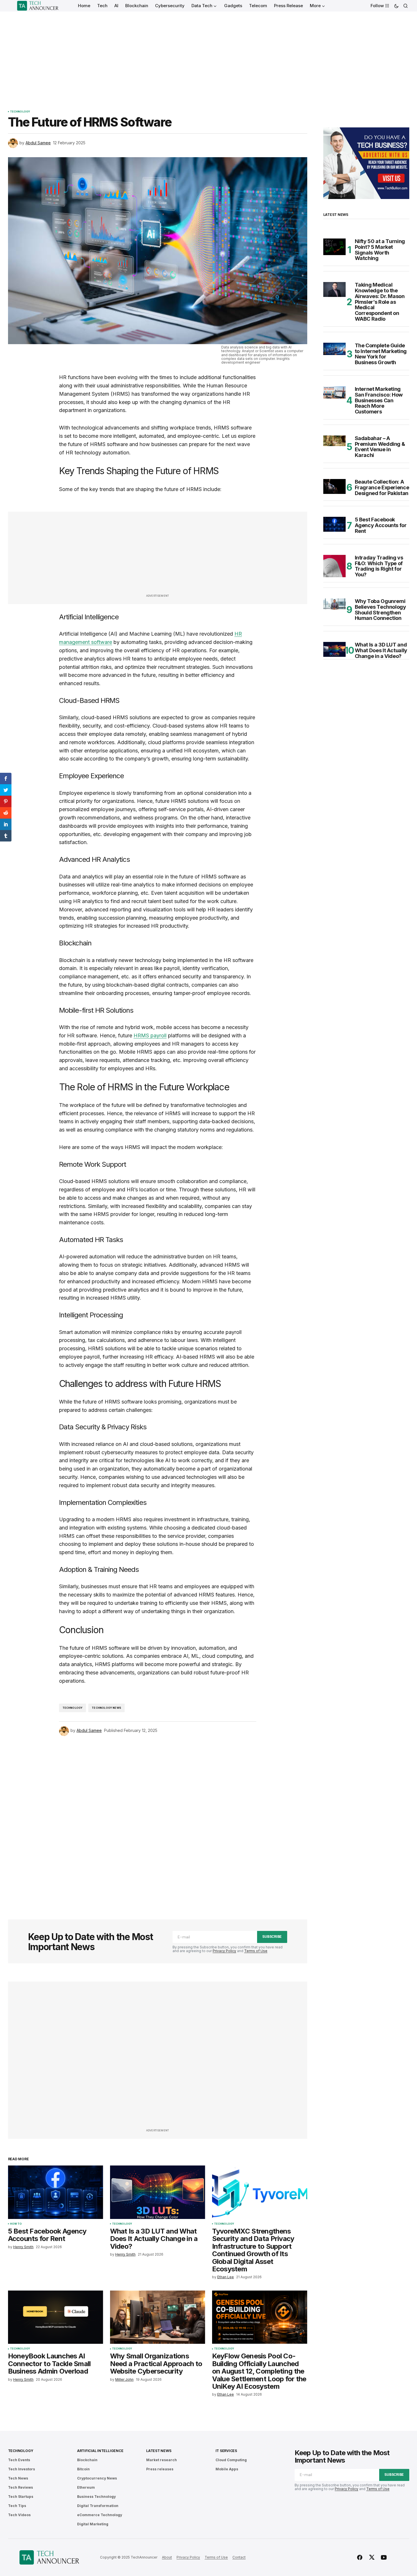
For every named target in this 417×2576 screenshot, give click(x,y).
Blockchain (87, 2460)
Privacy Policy (224, 1951)
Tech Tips (17, 2506)
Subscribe (272, 1937)
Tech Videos (19, 2515)
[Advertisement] (209, 54)
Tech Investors (21, 2469)
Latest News (159, 2451)
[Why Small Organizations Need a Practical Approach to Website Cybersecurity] (158, 2317)
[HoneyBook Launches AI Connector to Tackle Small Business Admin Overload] (56, 2317)
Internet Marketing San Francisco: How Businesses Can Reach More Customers (379, 400)
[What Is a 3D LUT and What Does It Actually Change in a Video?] (158, 2192)
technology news (106, 1708)
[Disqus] (158, 1820)
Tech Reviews (20, 2487)
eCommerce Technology (100, 2515)
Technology (20, 112)
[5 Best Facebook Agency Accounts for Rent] (56, 2192)
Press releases (160, 2469)
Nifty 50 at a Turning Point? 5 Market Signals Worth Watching (380, 250)
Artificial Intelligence (100, 2451)
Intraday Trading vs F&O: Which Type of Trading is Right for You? (379, 566)
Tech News (18, 2478)
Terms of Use (256, 1951)
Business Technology (96, 2497)
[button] (396, 6)
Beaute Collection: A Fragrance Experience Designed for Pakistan (382, 487)
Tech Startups (21, 2497)
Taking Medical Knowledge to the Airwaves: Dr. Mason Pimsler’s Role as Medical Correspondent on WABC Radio (380, 302)
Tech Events (19, 2460)
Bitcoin (83, 2469)
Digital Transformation (98, 2506)
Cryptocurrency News (97, 2478)
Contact (239, 2557)
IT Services (226, 2451)
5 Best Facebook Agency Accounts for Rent (381, 525)
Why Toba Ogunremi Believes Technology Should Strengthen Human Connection (380, 610)
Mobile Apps (227, 2469)
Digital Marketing (93, 2524)
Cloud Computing (231, 2460)
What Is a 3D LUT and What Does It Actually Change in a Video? (381, 650)
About (167, 2557)
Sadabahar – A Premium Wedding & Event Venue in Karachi (380, 447)
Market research (161, 2460)
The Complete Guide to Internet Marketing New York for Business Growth (381, 354)
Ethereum (86, 2487)
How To (16, 2224)
